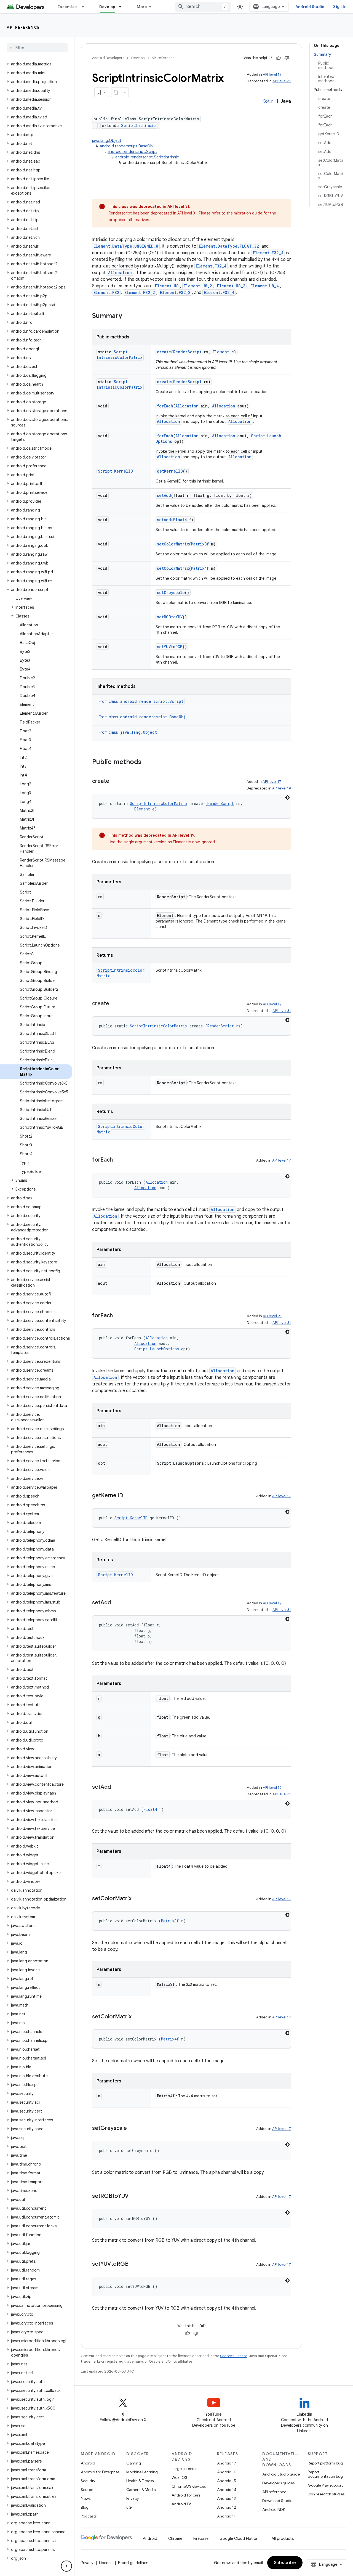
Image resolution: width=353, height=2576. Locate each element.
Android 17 (227, 2463)
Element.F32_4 (268, 253)
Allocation (120, 273)
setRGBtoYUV (170, 617)
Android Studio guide (281, 2474)
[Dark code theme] (287, 797)
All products (283, 2538)
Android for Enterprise (100, 2472)
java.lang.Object (107, 141)
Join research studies (326, 2494)
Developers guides (278, 2483)
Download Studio (277, 2501)
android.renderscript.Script (132, 152)
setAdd (164, 495)
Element (221, 352)
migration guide (248, 213)
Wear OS (179, 2477)
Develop (107, 7)
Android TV (181, 2504)
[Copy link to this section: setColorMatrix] (137, 1899)
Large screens (184, 2469)
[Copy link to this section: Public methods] (147, 762)
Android (88, 2463)
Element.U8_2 (198, 286)
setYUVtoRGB (170, 647)
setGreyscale (171, 593)
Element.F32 (106, 292)
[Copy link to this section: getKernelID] (129, 1496)
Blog (85, 2507)
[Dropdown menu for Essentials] (85, 7)
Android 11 (226, 2516)
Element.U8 (167, 286)
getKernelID (170, 471)
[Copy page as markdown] (116, 92)
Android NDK (274, 2509)
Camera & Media (141, 2490)
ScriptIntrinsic (138, 125)
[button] (36, 64)
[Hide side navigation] (66, 2566)
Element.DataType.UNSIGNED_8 (126, 246)
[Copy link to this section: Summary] (128, 316)
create (164, 352)
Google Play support (325, 2485)
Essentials (68, 7)
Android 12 (227, 2507)
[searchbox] (37, 48)
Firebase (201, 2538)
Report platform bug (325, 2463)
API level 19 (282, 788)
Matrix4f (200, 568)
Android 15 (227, 2481)
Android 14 (227, 2490)
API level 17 (272, 74)
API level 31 (282, 81)
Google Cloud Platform (240, 2538)
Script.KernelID (115, 471)
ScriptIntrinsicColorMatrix (119, 355)
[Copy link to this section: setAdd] (116, 1603)
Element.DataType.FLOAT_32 (229, 246)
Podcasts (89, 2516)
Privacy (133, 2498)
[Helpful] (279, 58)
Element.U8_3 (231, 286)
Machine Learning (142, 2472)
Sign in (340, 7)
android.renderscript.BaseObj (127, 146)
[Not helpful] (287, 58)
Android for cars (186, 2495)
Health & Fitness (140, 2481)
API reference (23, 27)
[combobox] (203, 7)
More (142, 7)
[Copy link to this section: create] (115, 781)
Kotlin (268, 101)
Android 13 (226, 2498)
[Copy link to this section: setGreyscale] (132, 2129)
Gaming (134, 2463)
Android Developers (108, 58)
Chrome (175, 2538)
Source (87, 2490)
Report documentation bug (325, 2474)
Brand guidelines (133, 2563)
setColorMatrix (173, 544)
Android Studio (310, 7)
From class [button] (141, 701)
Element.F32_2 (140, 292)
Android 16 (227, 2472)
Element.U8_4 (265, 286)
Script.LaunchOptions (157, 1349)
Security (88, 2481)
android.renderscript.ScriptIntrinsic (147, 157)
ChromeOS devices (189, 2486)
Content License (234, 2356)
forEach (165, 406)
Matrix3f (200, 544)
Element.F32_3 (175, 292)
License (106, 2563)
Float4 (180, 520)
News (86, 2498)
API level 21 (272, 1316)
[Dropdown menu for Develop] (123, 7)
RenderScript (187, 352)
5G (129, 2507)
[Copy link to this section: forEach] (118, 1160)
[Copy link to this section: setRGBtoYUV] (134, 2196)
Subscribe (285, 2563)
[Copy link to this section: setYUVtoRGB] (134, 2264)
